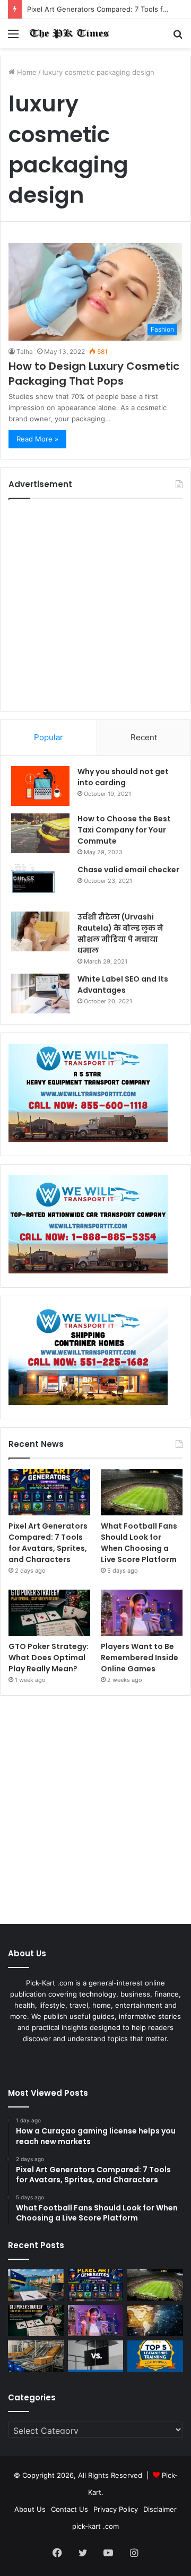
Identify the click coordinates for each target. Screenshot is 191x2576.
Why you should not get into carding (123, 777)
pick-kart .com (95, 2526)
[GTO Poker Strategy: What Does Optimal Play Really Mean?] (49, 1613)
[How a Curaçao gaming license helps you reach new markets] (36, 2285)
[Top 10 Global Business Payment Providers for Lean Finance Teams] (155, 2321)
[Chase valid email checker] (40, 884)
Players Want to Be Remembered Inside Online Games (140, 1658)
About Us (30, 2509)
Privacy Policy (116, 2509)
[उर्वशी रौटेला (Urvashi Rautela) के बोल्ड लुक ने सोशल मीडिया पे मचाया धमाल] (40, 931)
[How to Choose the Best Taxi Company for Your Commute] (40, 833)
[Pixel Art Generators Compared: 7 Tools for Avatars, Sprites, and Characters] (49, 1492)
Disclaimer (160, 2509)
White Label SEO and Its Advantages (123, 985)
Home (26, 72)
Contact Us (70, 2509)
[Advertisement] (95, 605)
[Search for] (178, 37)
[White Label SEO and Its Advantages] (40, 994)
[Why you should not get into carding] (40, 786)
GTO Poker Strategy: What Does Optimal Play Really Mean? (49, 1658)
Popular (49, 737)
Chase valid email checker (128, 870)
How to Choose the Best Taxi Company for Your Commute (124, 830)
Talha (25, 352)
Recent (144, 737)
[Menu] (13, 37)
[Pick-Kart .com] (69, 33)
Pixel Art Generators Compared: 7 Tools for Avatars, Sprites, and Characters (48, 1543)
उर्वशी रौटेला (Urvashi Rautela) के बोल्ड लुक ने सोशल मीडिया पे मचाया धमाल (120, 934)
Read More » (37, 439)
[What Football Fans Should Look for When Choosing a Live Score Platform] (142, 1492)
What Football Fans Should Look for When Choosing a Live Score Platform (139, 1543)
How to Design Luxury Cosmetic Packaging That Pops (94, 374)
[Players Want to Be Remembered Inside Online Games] (142, 1613)
